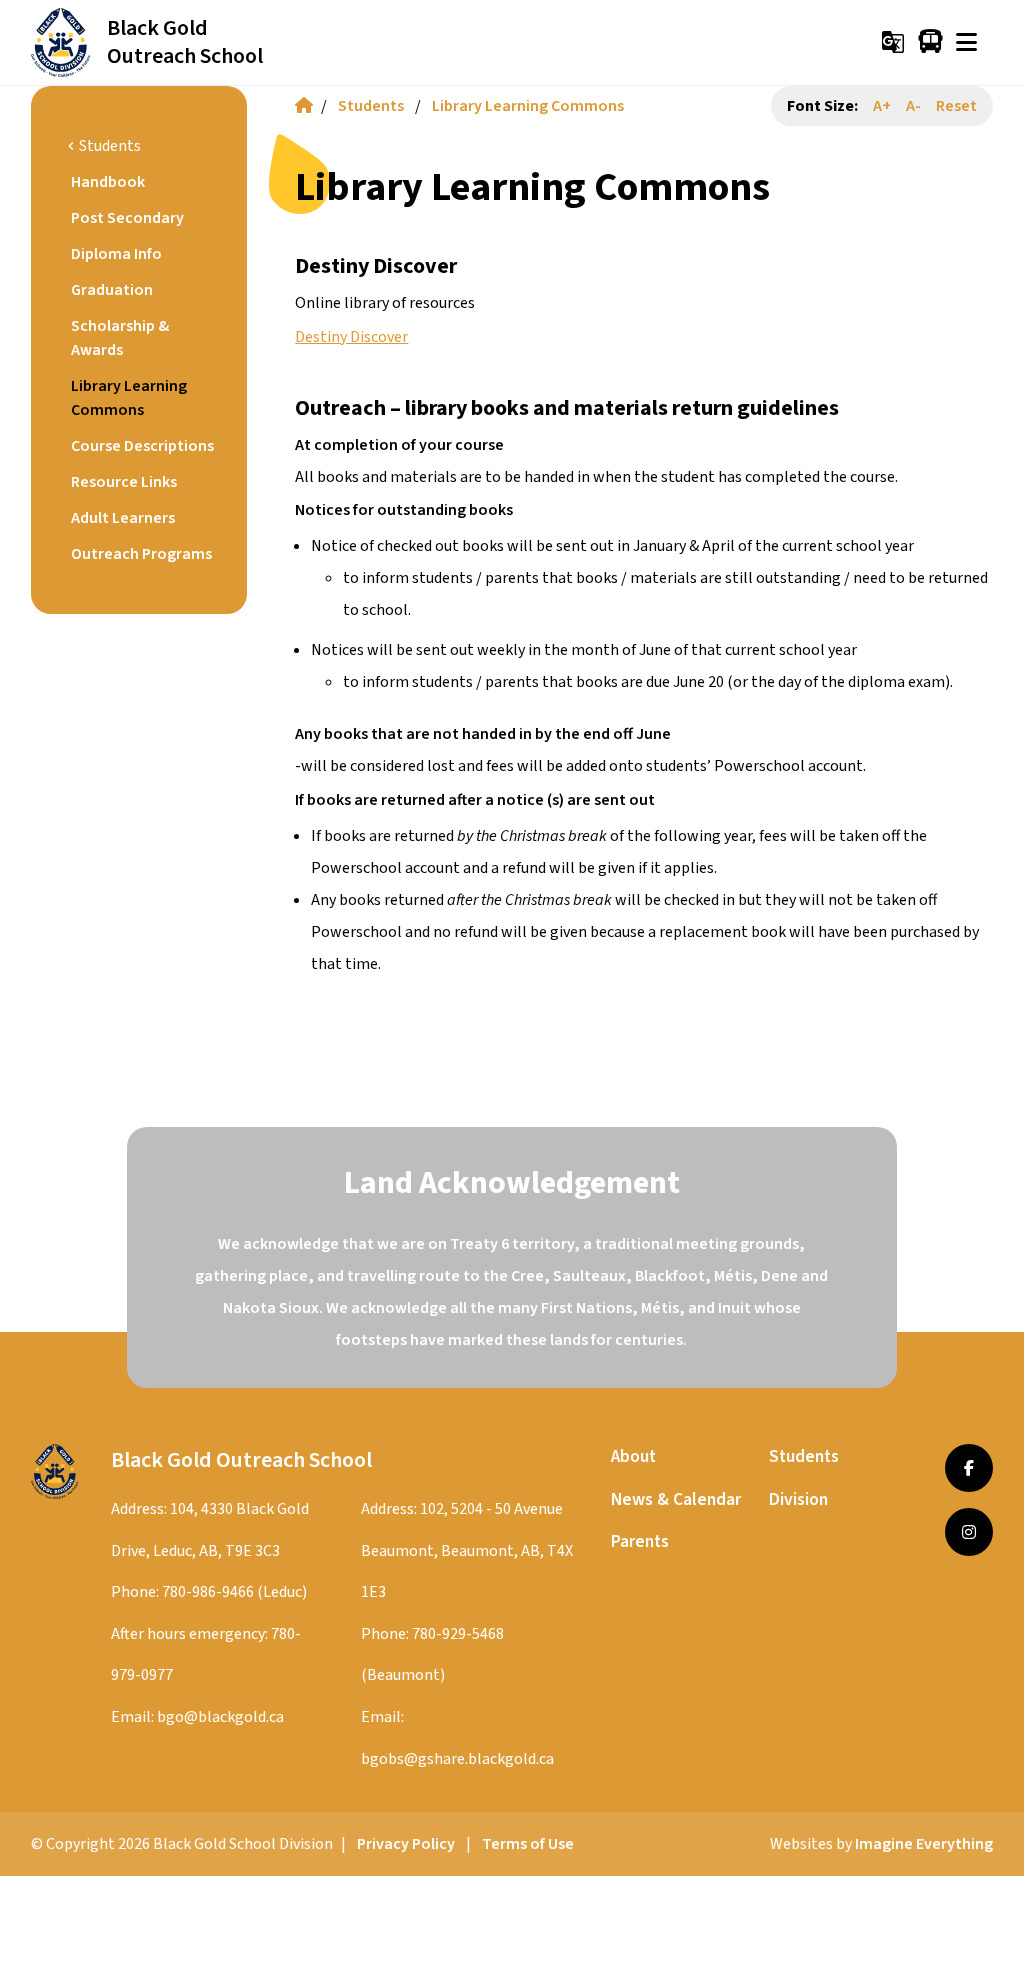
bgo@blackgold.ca (220, 1717)
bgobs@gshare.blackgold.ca (457, 1759)
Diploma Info (116, 254)
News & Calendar (676, 1499)
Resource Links (124, 482)
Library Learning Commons (528, 106)
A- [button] (913, 106)
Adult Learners (123, 518)
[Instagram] (969, 1532)
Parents (640, 1541)
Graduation (112, 290)
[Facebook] (969, 1468)
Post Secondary (127, 218)
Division (798, 1499)
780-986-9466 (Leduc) (234, 1592)
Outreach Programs (141, 554)
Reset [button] (956, 106)
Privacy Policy (406, 1844)
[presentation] (966, 42)
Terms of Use (528, 1844)
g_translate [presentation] (893, 42)
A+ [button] (882, 106)
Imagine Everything (924, 1844)
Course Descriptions (142, 446)
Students (371, 106)
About (633, 1456)
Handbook (108, 182)
